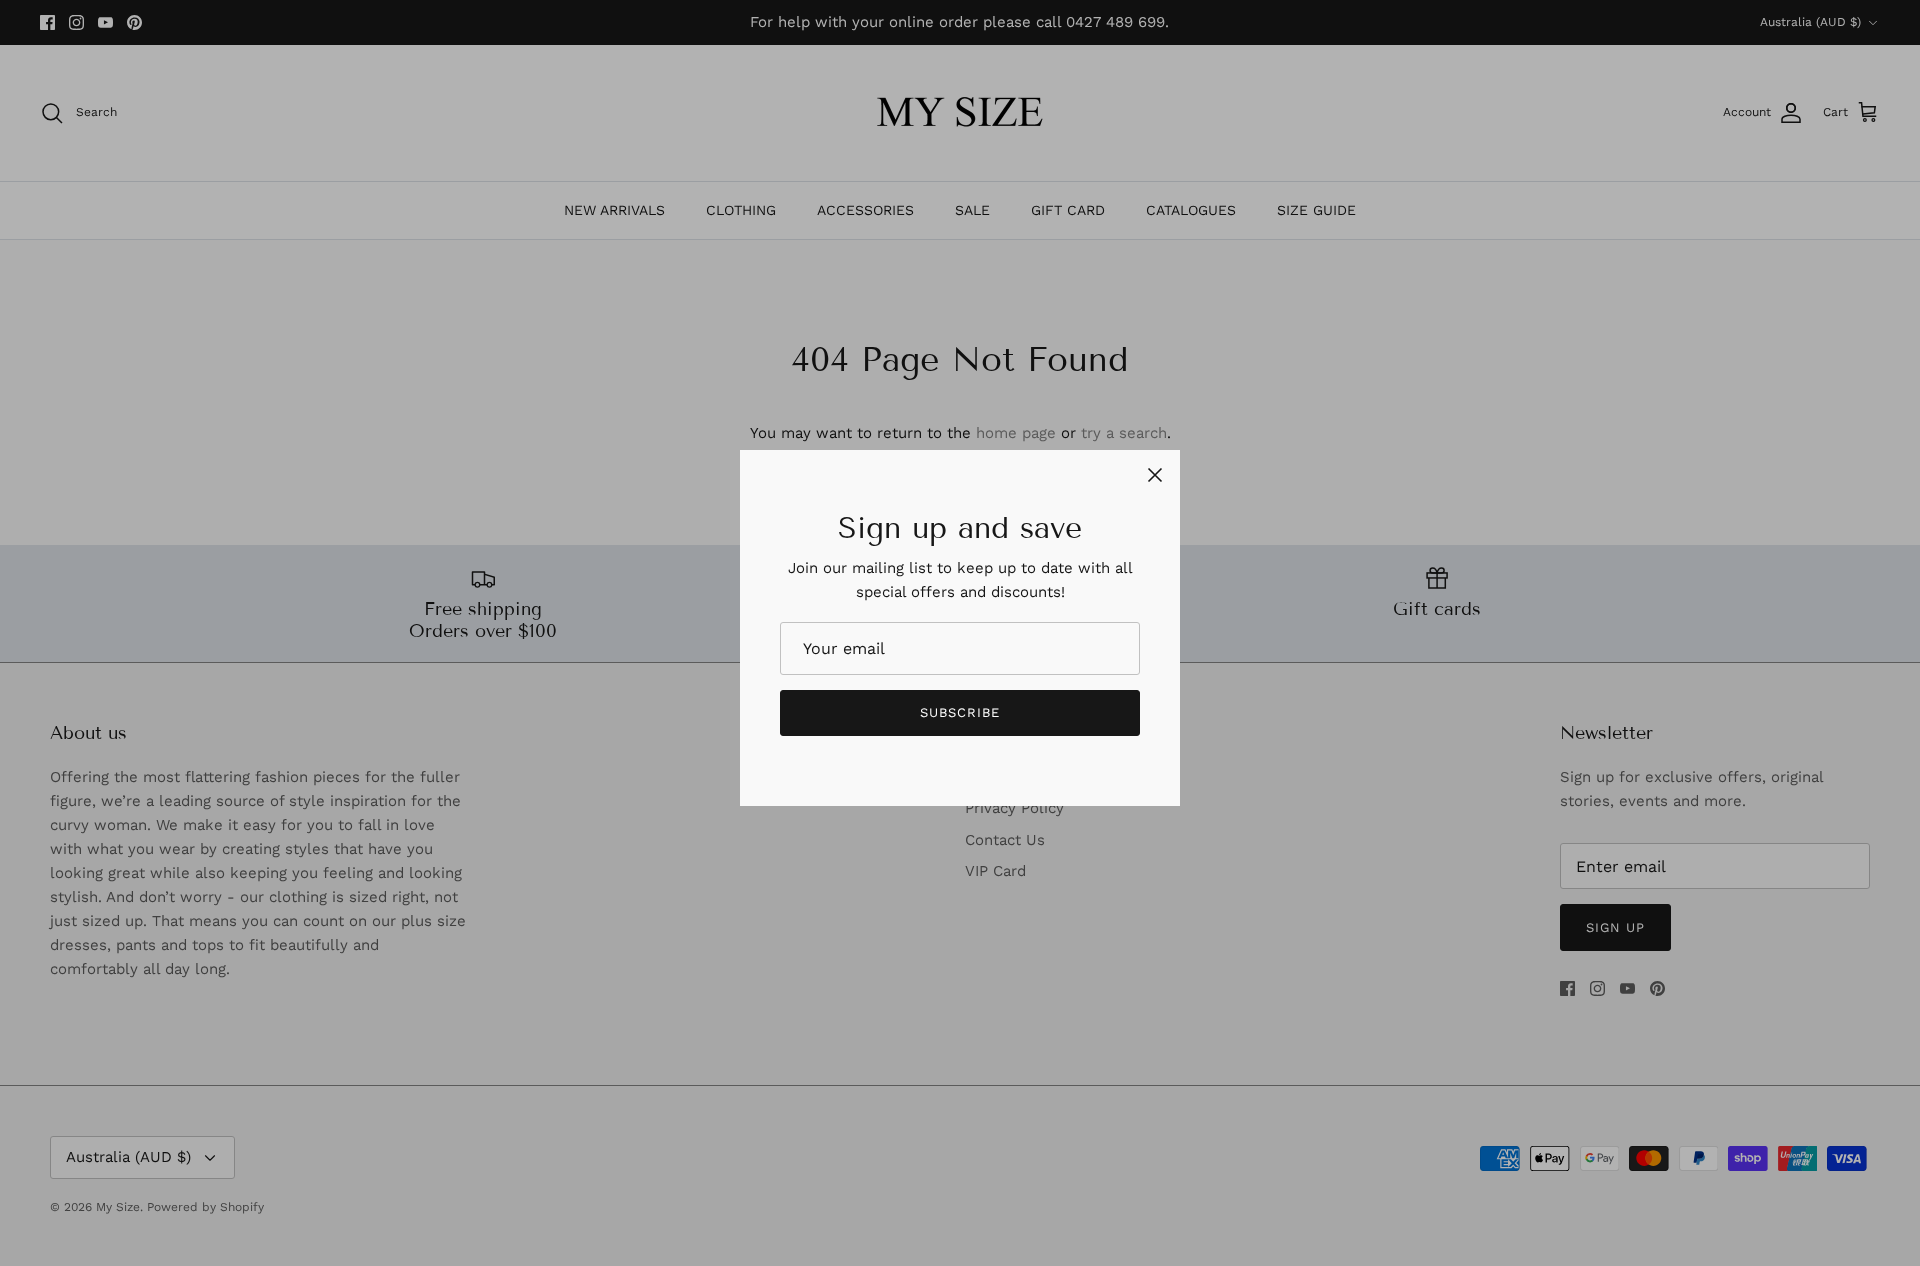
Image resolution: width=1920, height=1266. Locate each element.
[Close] (1155, 475)
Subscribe (960, 712)
